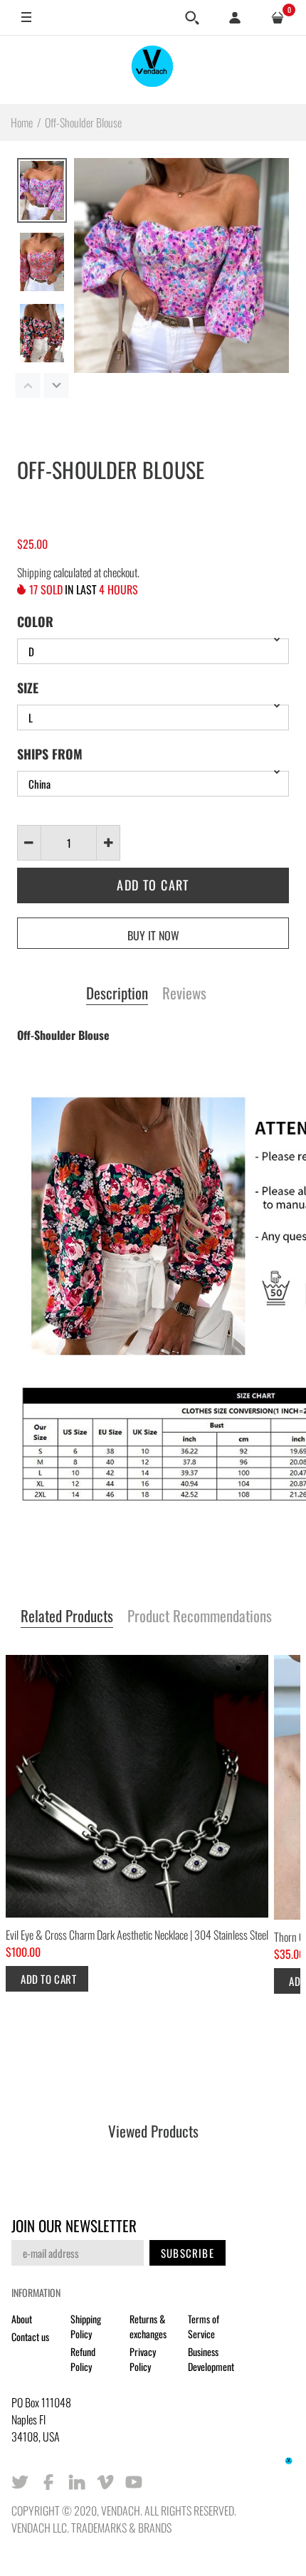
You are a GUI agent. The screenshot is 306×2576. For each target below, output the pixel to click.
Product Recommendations (200, 1616)
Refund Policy (83, 2359)
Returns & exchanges (148, 2326)
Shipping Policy (86, 2326)
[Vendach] (153, 69)
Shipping (34, 572)
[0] (278, 18)
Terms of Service (204, 2326)
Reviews (184, 994)
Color (35, 621)
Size (28, 688)
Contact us (30, 2336)
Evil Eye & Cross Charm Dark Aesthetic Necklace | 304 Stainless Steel (137, 1935)
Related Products (67, 1616)
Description (117, 994)
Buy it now (153, 935)
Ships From (50, 754)
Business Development (211, 2359)
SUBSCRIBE (188, 2253)
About (22, 2319)
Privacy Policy (143, 2359)
